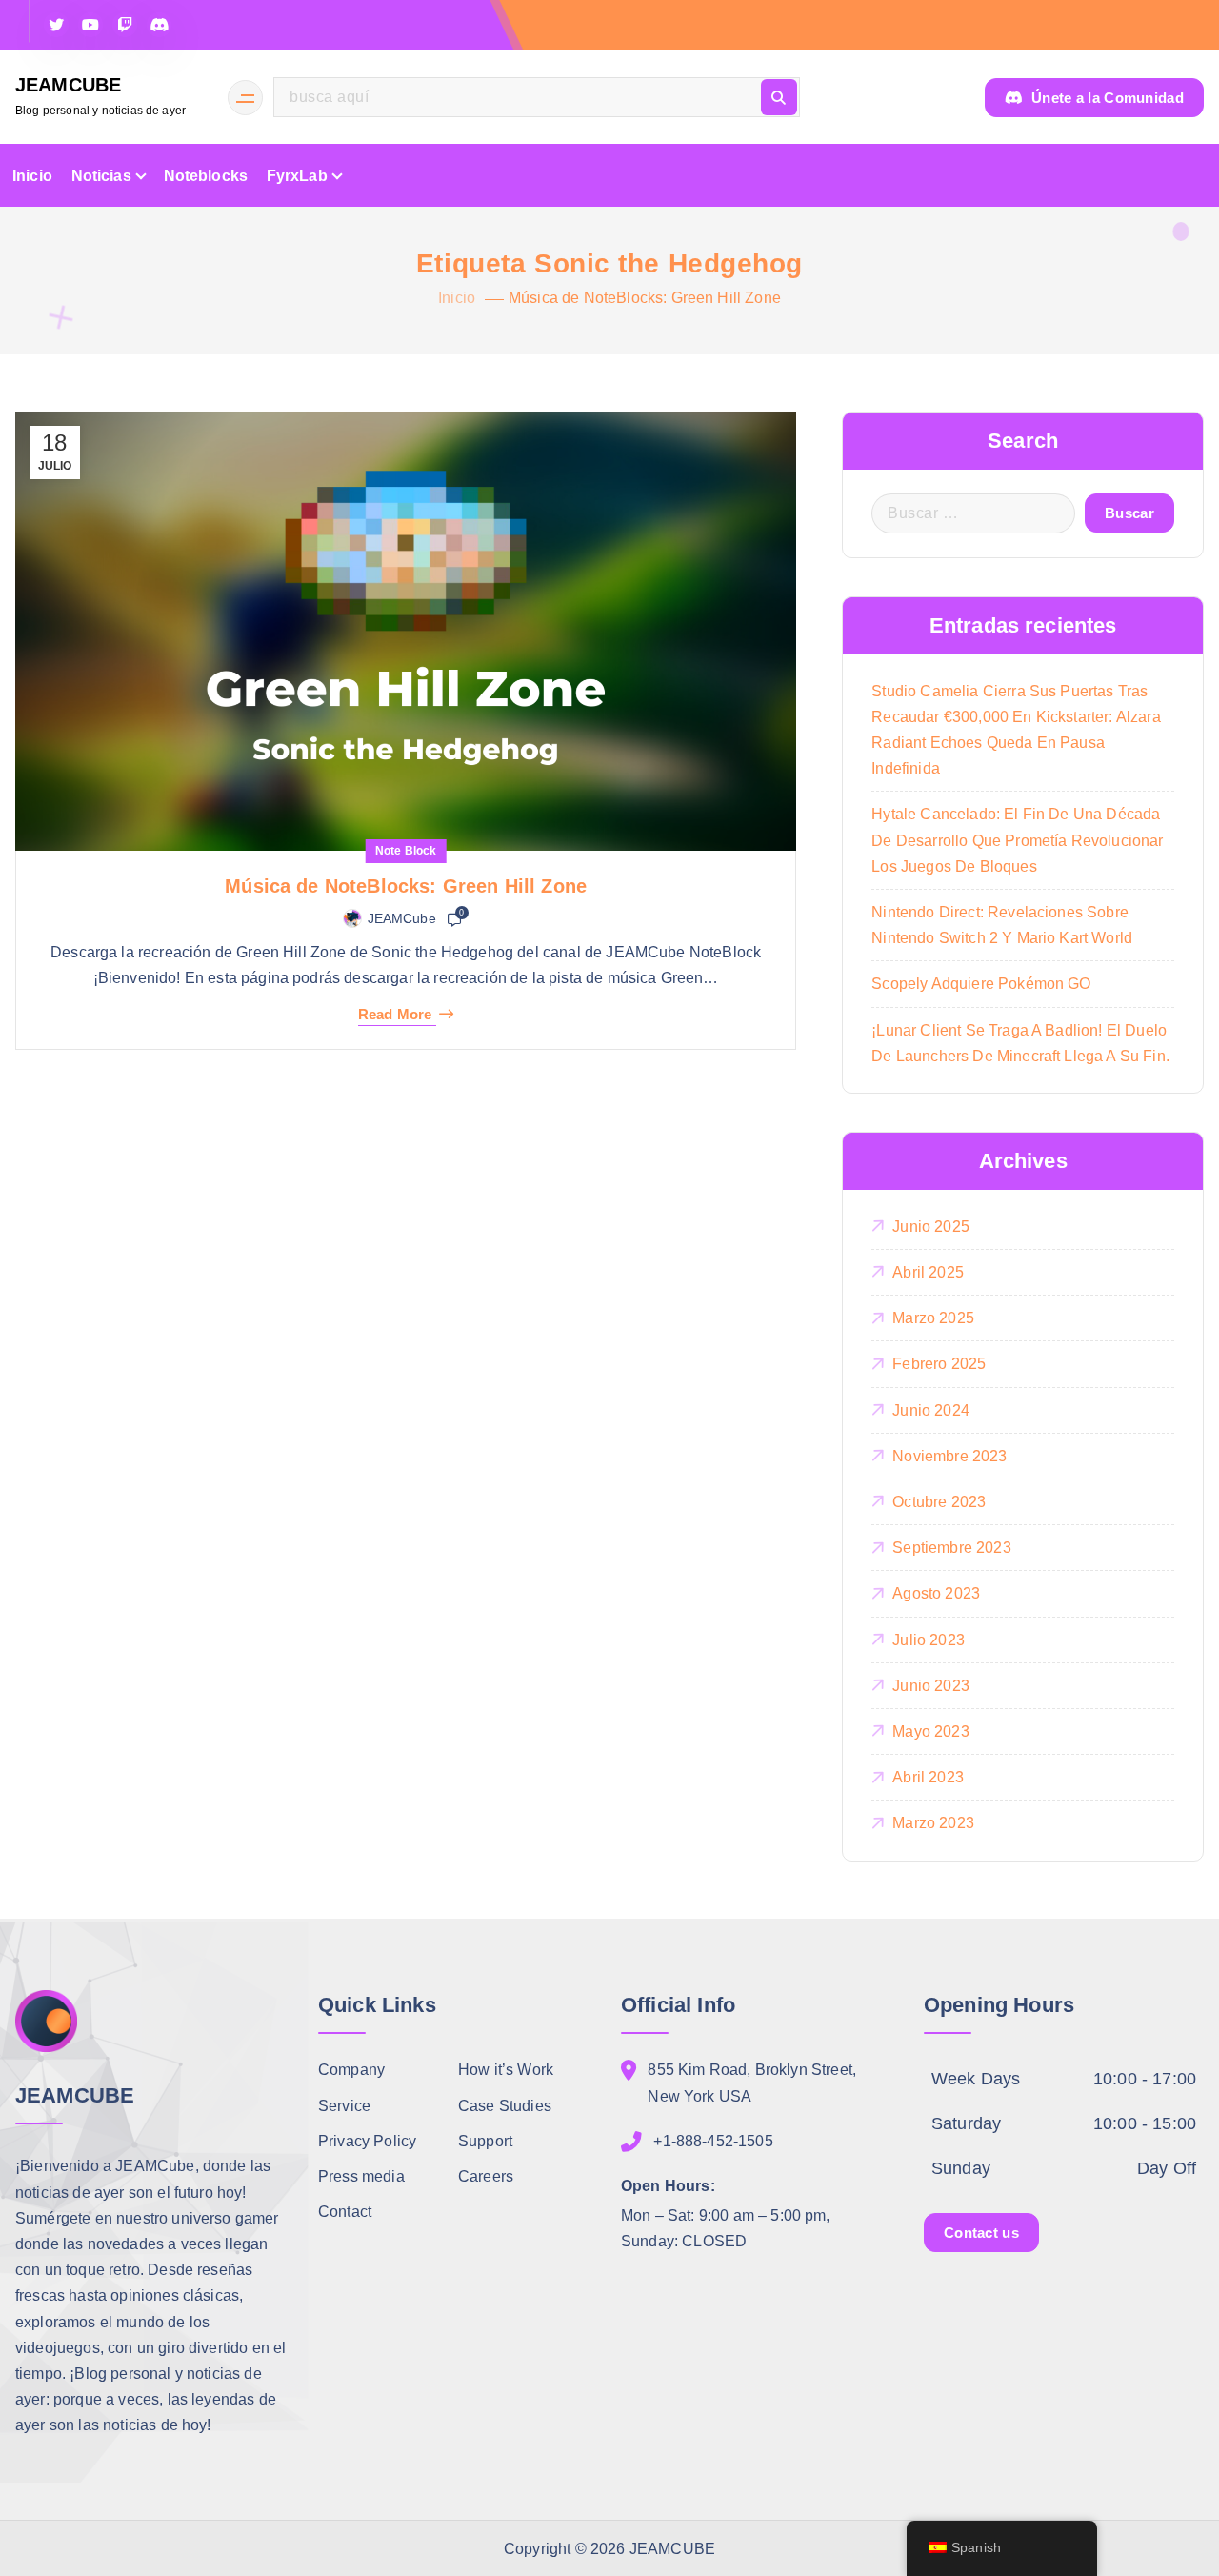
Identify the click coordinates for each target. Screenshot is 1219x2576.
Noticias (101, 176)
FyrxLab (297, 176)
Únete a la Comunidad (1106, 98)
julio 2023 (929, 1640)
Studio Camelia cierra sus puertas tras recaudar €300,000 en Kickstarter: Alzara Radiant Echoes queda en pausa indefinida (1016, 730)
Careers (486, 2175)
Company (351, 2070)
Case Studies (505, 2105)
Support (485, 2140)
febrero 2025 (939, 1364)
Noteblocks (206, 176)
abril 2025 (928, 1272)
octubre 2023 (939, 1502)
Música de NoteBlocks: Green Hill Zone (645, 298)
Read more (395, 1014)
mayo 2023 (930, 1731)
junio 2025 (931, 1227)
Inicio (32, 176)
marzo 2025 (933, 1318)
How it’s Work (506, 2070)
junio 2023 (931, 1686)
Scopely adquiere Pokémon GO (981, 984)
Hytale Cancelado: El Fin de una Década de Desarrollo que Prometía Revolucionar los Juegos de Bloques (1017, 840)
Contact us (981, 2232)
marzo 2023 (933, 1823)
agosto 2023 (936, 1593)
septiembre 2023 (951, 1548)
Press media (361, 2175)
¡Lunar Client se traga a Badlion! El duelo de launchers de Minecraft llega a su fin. (1020, 1043)
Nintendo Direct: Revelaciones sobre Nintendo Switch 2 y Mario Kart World (1002, 925)
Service (344, 2105)
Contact (345, 2211)
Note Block (406, 851)
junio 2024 (931, 1410)
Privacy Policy (367, 2140)
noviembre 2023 (949, 1456)
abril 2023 (928, 1777)
